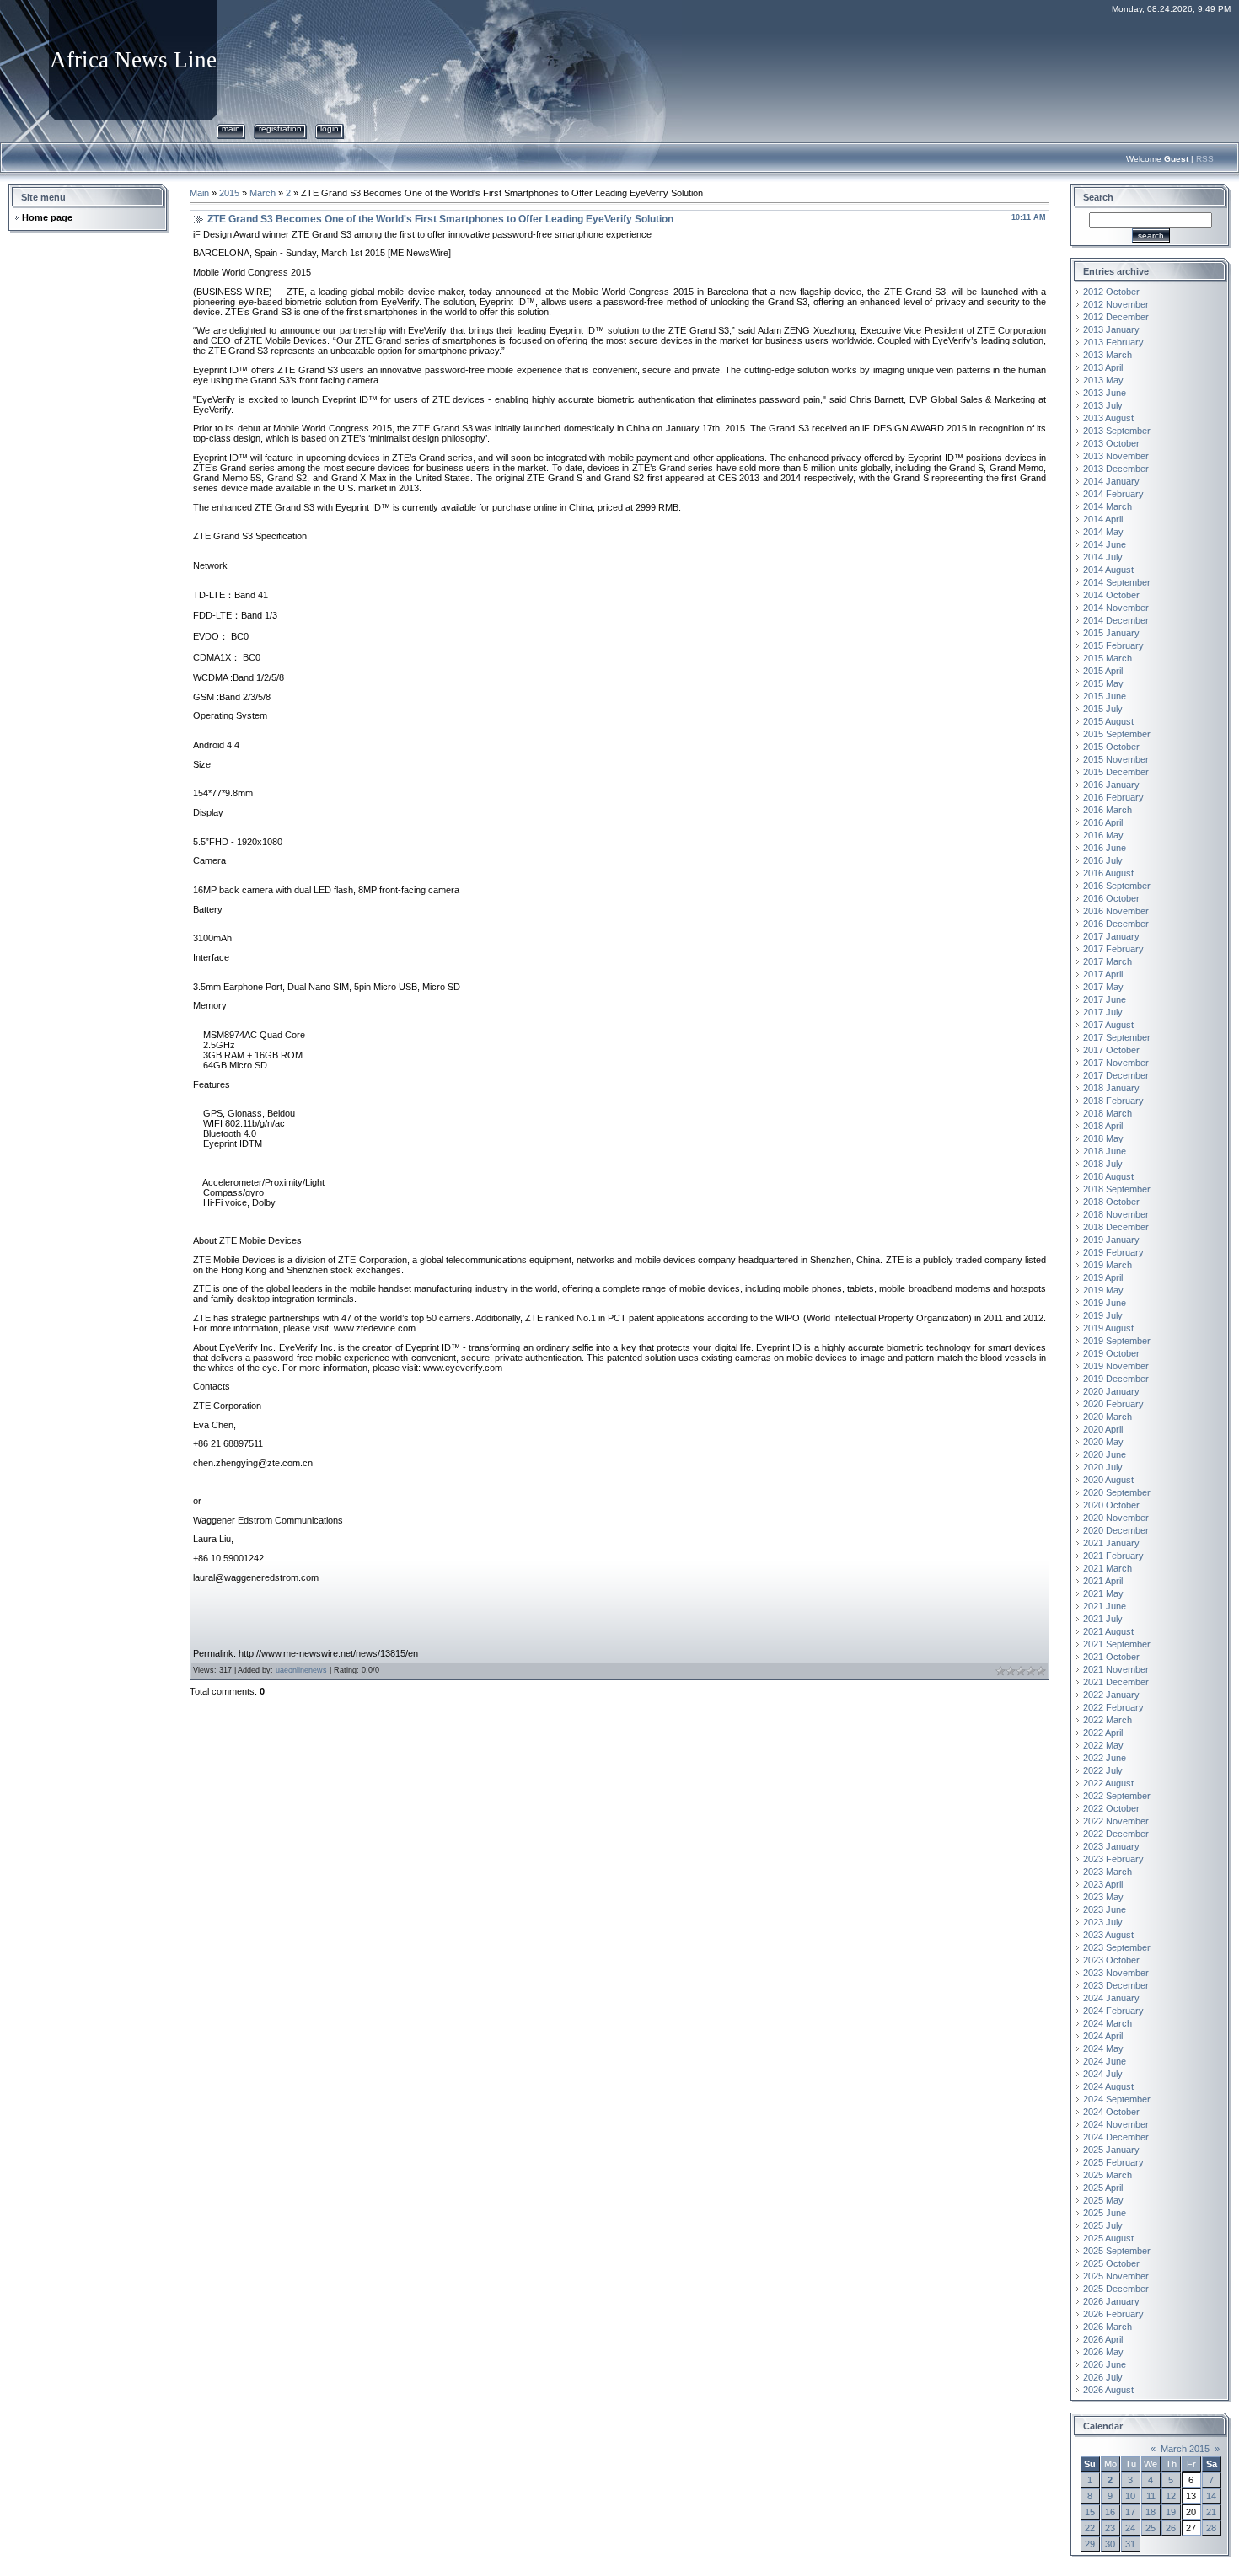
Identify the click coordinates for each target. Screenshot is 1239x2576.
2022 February (1113, 1707)
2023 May (1103, 1897)
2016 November (1116, 911)
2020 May (1103, 1442)
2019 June (1105, 1303)
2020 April (1103, 1429)
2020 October (1111, 1505)
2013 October (1111, 443)
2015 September (1117, 734)
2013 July (1103, 405)
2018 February (1113, 1101)
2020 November (1116, 1518)
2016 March (1108, 810)
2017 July (1103, 1012)
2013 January (1111, 329)
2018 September (1117, 1189)
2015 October (1111, 747)
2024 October (1111, 2112)
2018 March (1108, 1113)
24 (1130, 2528)
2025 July (1103, 2225)
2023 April (1103, 1884)
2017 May (1103, 987)
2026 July (1103, 2377)
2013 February (1113, 342)
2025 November (1116, 2276)
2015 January (1111, 633)
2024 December (1116, 2137)
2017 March (1108, 961)
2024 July (1103, 2074)
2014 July (1103, 557)
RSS (1205, 159)
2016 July (1103, 860)
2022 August (1108, 1783)
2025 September (1117, 2251)
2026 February (1113, 2314)
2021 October (1111, 1657)
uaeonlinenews (301, 1670)
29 (1090, 2544)
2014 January (1111, 481)
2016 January (1111, 785)
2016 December (1116, 924)
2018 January (1111, 1088)
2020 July (1103, 1467)
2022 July (1103, 1770)
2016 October (1111, 898)
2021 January (1111, 1543)
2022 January (1111, 1695)
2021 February (1113, 1556)
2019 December (1116, 1379)
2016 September (1117, 886)
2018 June (1105, 1151)
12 (1171, 2496)
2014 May (1103, 532)
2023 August (1108, 1935)
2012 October (1111, 292)
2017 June (1105, 999)
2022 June (1105, 1758)
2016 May (1103, 835)
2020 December (1116, 1530)
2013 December (1116, 469)
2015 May (1103, 683)
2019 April (1103, 1277)
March (263, 193)
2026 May (1103, 2352)
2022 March (1108, 1720)
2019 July (1103, 1315)
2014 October (1111, 595)
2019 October (1111, 1353)
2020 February (1113, 1404)
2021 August (1108, 1631)
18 (1150, 2512)
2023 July (1103, 1922)
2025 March (1108, 2175)
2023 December (1116, 1985)
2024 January (1111, 1998)
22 (1090, 2528)
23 (1110, 2528)
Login (330, 129)
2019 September (1117, 1341)
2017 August (1108, 1025)
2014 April (1103, 519)
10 (1130, 2496)
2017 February (1113, 949)
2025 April (1103, 2188)
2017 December (1116, 1075)
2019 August (1108, 1328)
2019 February (1113, 1252)
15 (1090, 2512)
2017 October (1111, 1050)
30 (1110, 2544)
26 (1171, 2528)
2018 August (1108, 1176)
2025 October (1111, 2263)
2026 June (1105, 2364)
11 (1151, 2496)
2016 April (1103, 822)
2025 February (1113, 2162)
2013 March (1108, 355)
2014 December (1116, 620)
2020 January (1111, 1391)
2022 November (1116, 1821)
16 (1110, 2512)
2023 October (1111, 1960)
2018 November (1116, 1214)
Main (231, 129)
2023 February (1113, 1859)
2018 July (1103, 1164)
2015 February (1113, 645)
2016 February (1113, 797)
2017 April (1103, 974)
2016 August (1108, 873)
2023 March (1108, 1872)
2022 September (1117, 1796)
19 (1171, 2512)
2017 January (1111, 936)
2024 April (1103, 2036)
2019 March (1108, 1265)
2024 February (1113, 2011)
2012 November (1116, 304)
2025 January (1111, 2150)
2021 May (1103, 1593)
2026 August (1108, 2390)
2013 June (1105, 393)
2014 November (1116, 608)
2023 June (1105, 1909)
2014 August (1108, 570)
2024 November (1116, 2124)
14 (1211, 2496)
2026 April (1103, 2339)
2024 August (1108, 2086)
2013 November (1116, 456)
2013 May (1103, 380)
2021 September (1117, 1644)
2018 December (1116, 1227)
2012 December (1116, 317)
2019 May (1103, 1290)
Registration (280, 129)
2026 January (1111, 2301)
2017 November (1116, 1063)
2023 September (1117, 1947)
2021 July (1103, 1619)
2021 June (1105, 1606)
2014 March (1108, 506)
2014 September (1117, 582)
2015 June (1105, 696)
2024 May (1103, 2048)
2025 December (1116, 2289)
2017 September (1117, 1037)
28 (1211, 2528)
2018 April (1103, 1126)
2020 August (1108, 1480)
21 (1211, 2512)
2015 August (1108, 721)
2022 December (1116, 1834)
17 (1130, 2512)
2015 (229, 193)
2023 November (1116, 1973)
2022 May (1103, 1745)
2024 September (1117, 2099)
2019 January (1111, 1240)
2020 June (1105, 1454)
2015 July (1103, 709)
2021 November (1116, 1669)
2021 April (1103, 1581)
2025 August (1108, 2238)
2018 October (1111, 1202)
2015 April (1103, 671)
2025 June (1105, 2213)
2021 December (1116, 1682)
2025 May (1103, 2200)
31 (1130, 2544)
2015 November (1116, 759)
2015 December (1116, 772)
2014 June (1105, 544)
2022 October (1111, 1808)
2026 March (1108, 2327)
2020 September (1117, 1492)
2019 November (1116, 1366)
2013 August (1108, 418)
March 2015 (1185, 2449)
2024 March (1108, 2023)
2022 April (1103, 1733)
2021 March (1108, 1568)
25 (1150, 2528)
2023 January (1111, 1846)
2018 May (1103, 1138)
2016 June (1105, 848)
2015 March (1108, 658)
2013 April (1103, 367)
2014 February (1113, 494)
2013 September (1117, 431)
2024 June (1105, 2061)
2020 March (1108, 1417)
